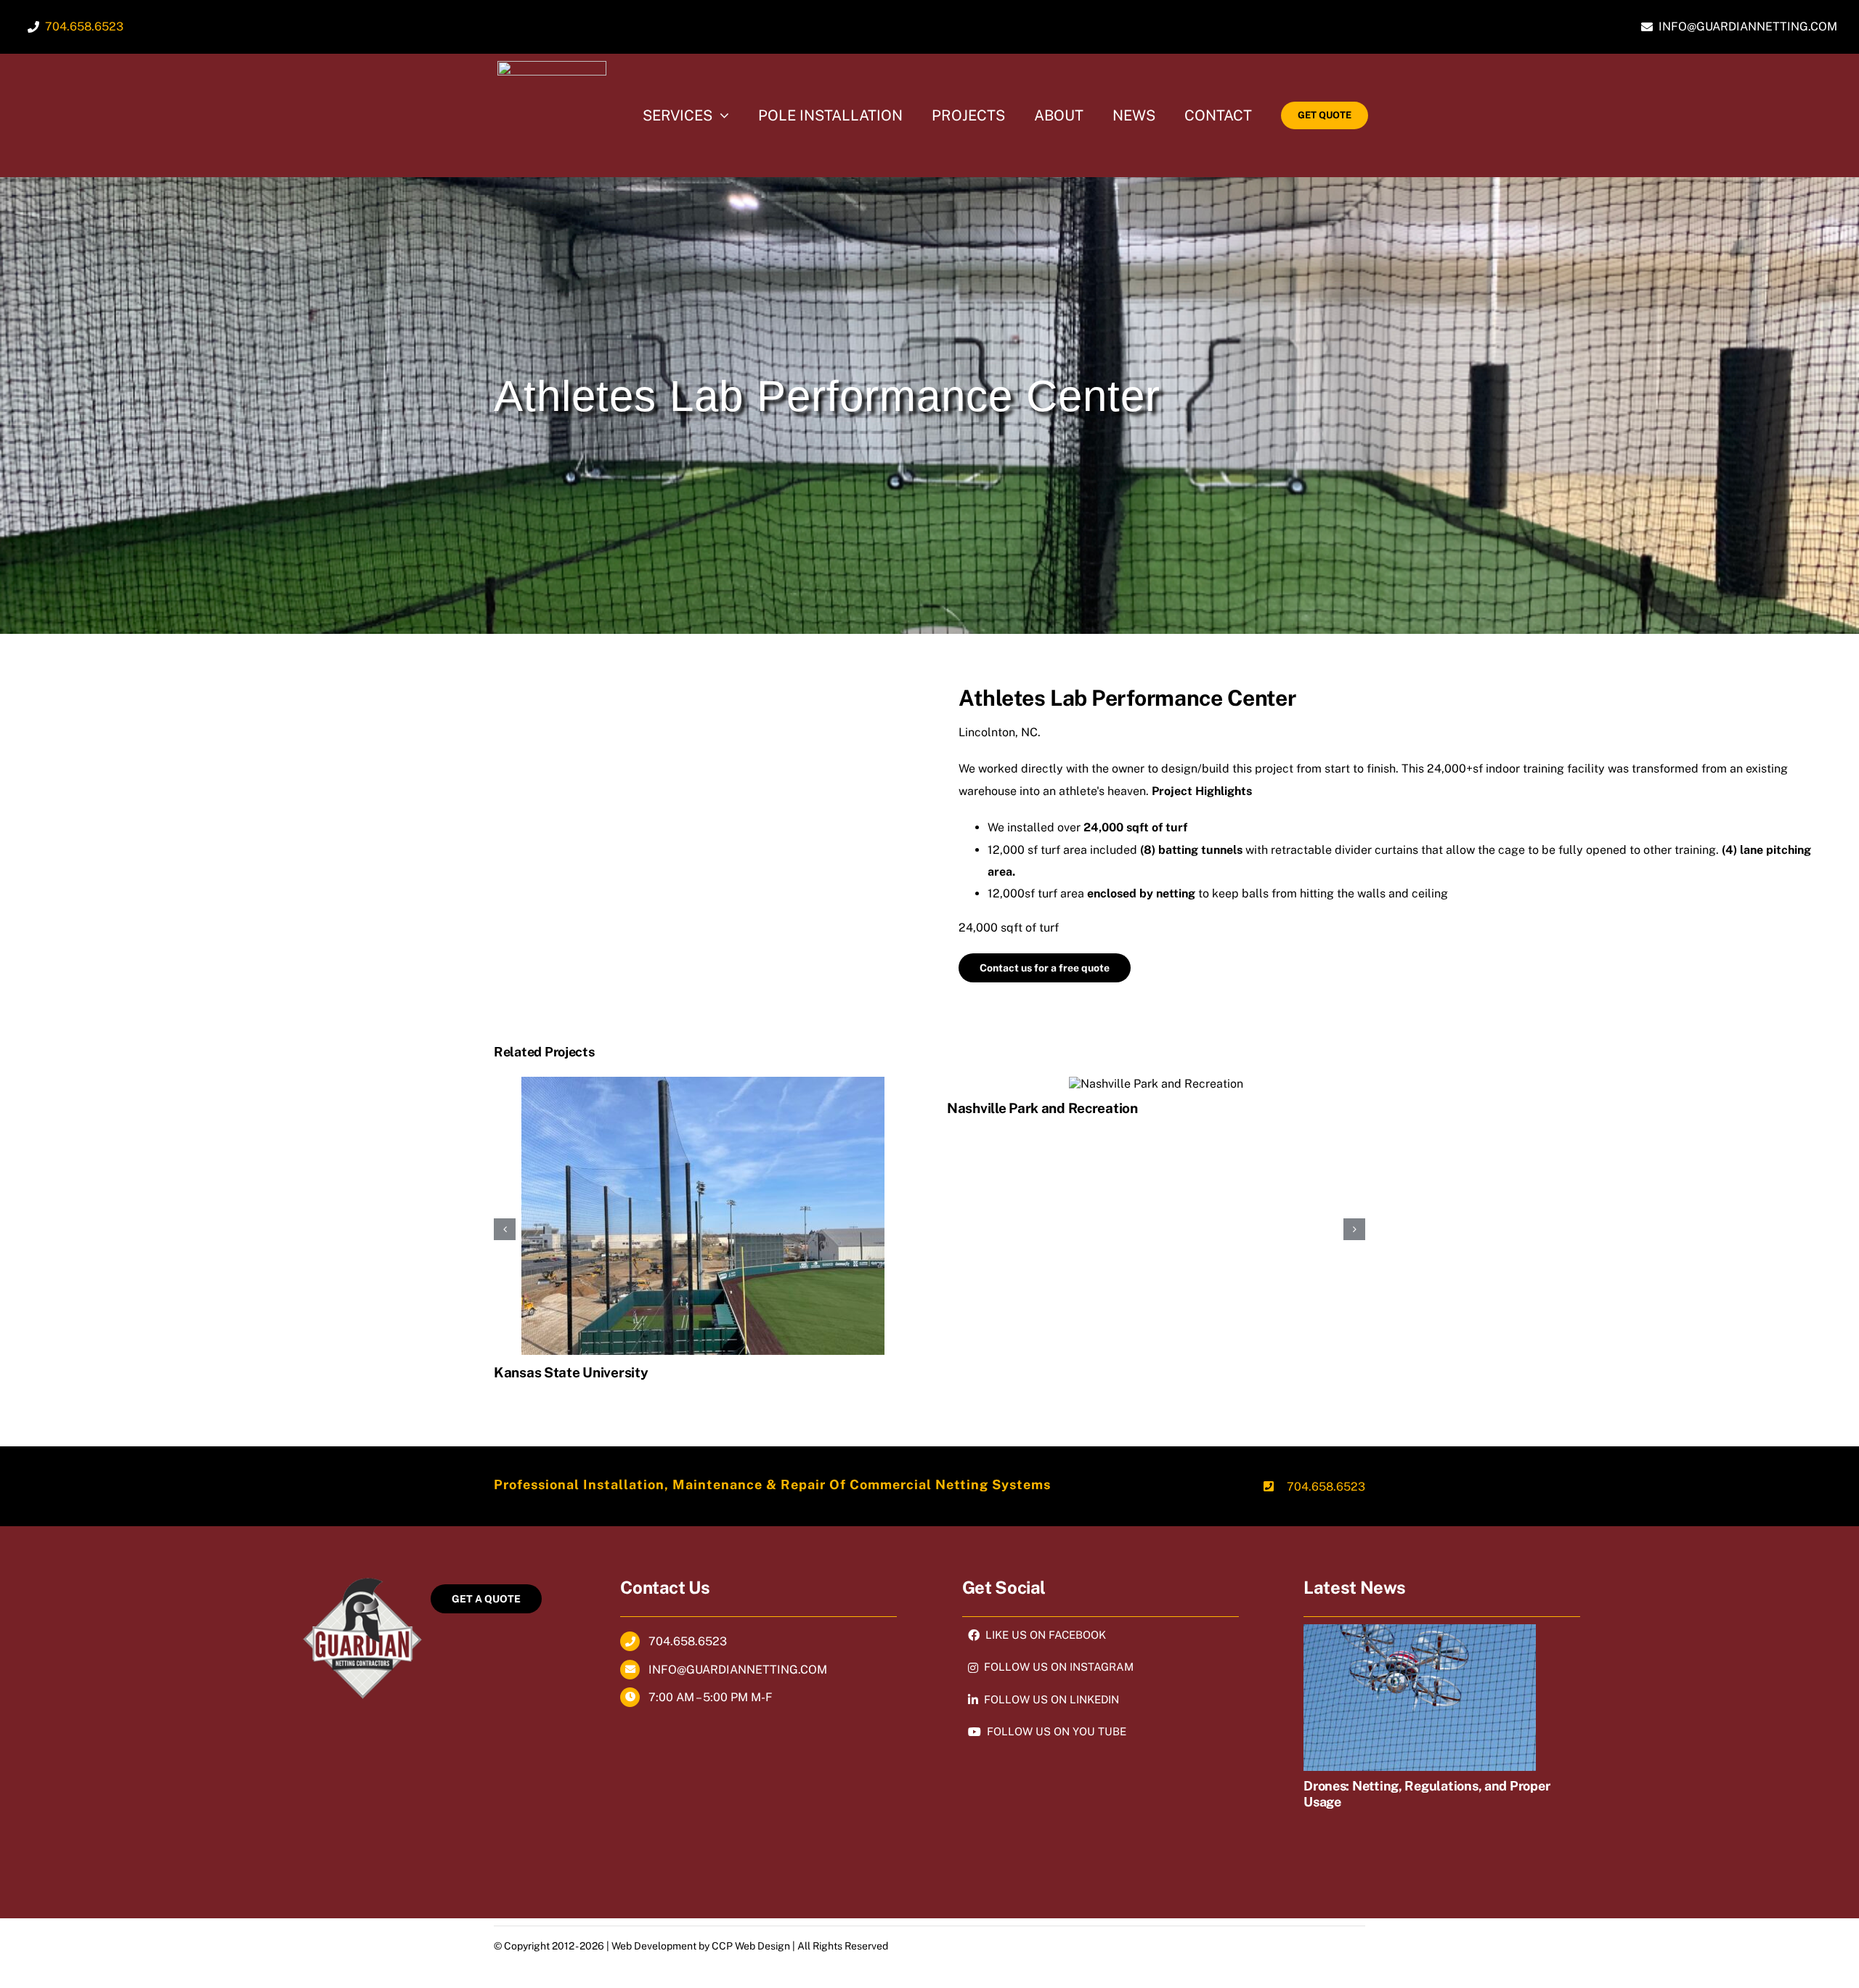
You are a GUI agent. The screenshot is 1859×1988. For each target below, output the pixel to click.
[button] (505, 1229)
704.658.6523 (1326, 1487)
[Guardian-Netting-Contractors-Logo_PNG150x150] (552, 66)
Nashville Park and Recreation (1042, 1108)
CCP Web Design (751, 1946)
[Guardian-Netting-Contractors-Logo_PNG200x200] (362, 1575)
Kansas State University (571, 1372)
